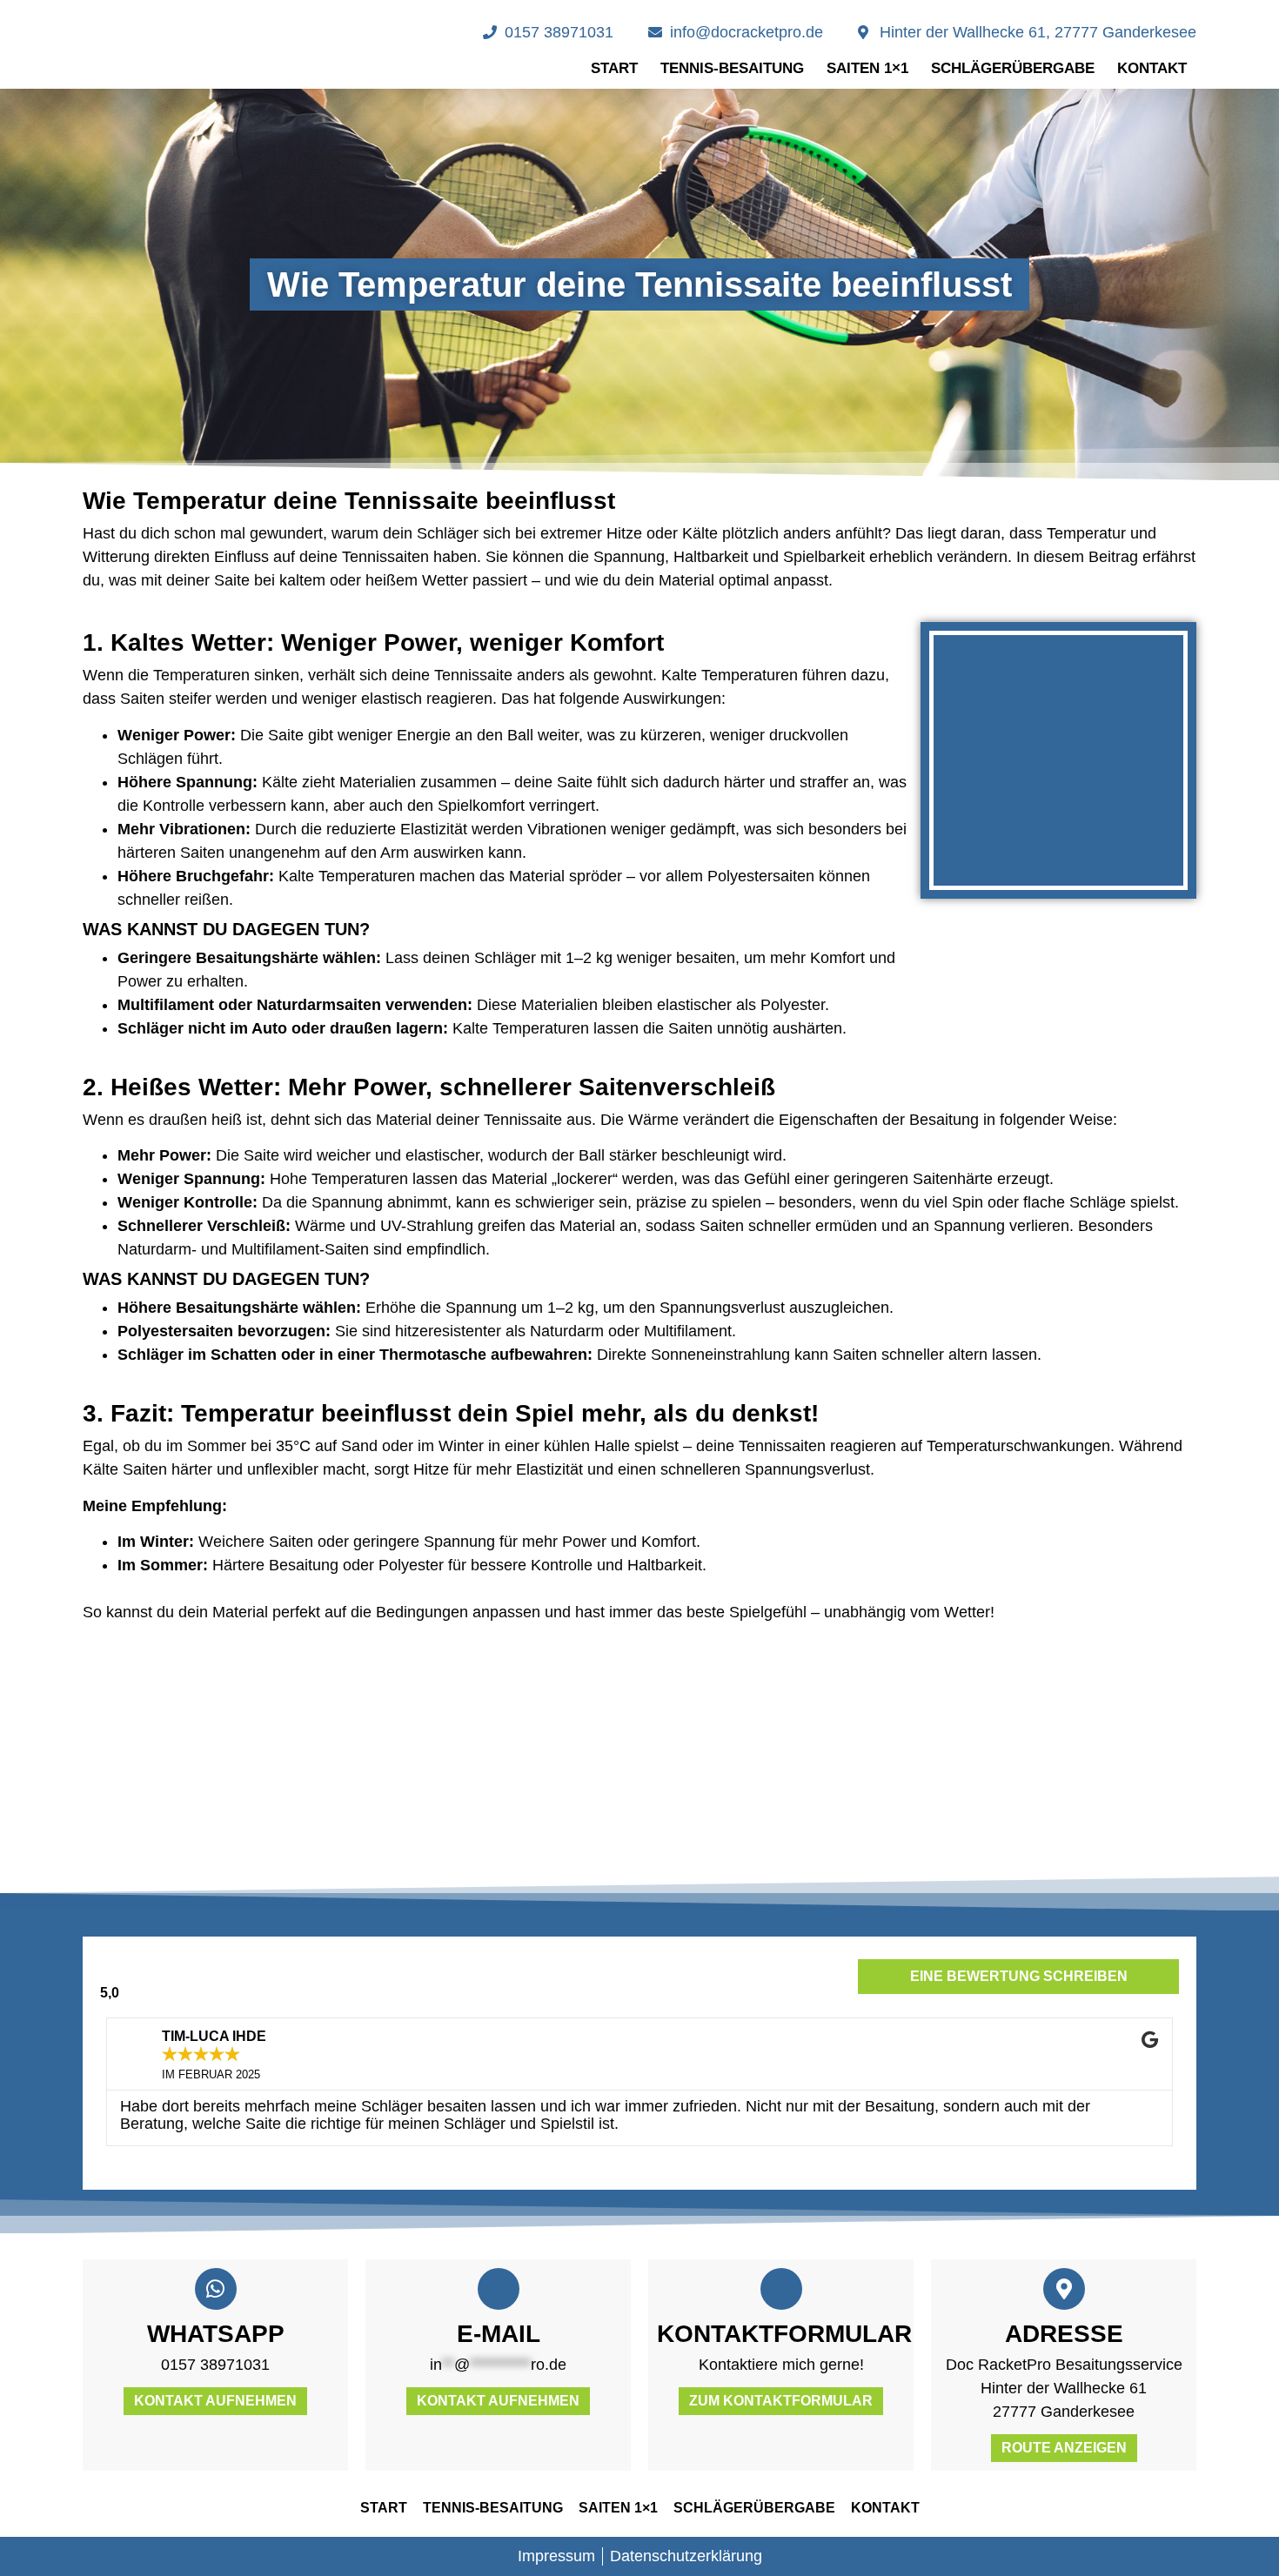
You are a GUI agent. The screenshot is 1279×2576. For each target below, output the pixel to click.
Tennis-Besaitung (732, 68)
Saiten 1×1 (867, 68)
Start (614, 68)
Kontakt (1152, 68)
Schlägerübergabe (1013, 68)
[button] (98, 1758)
